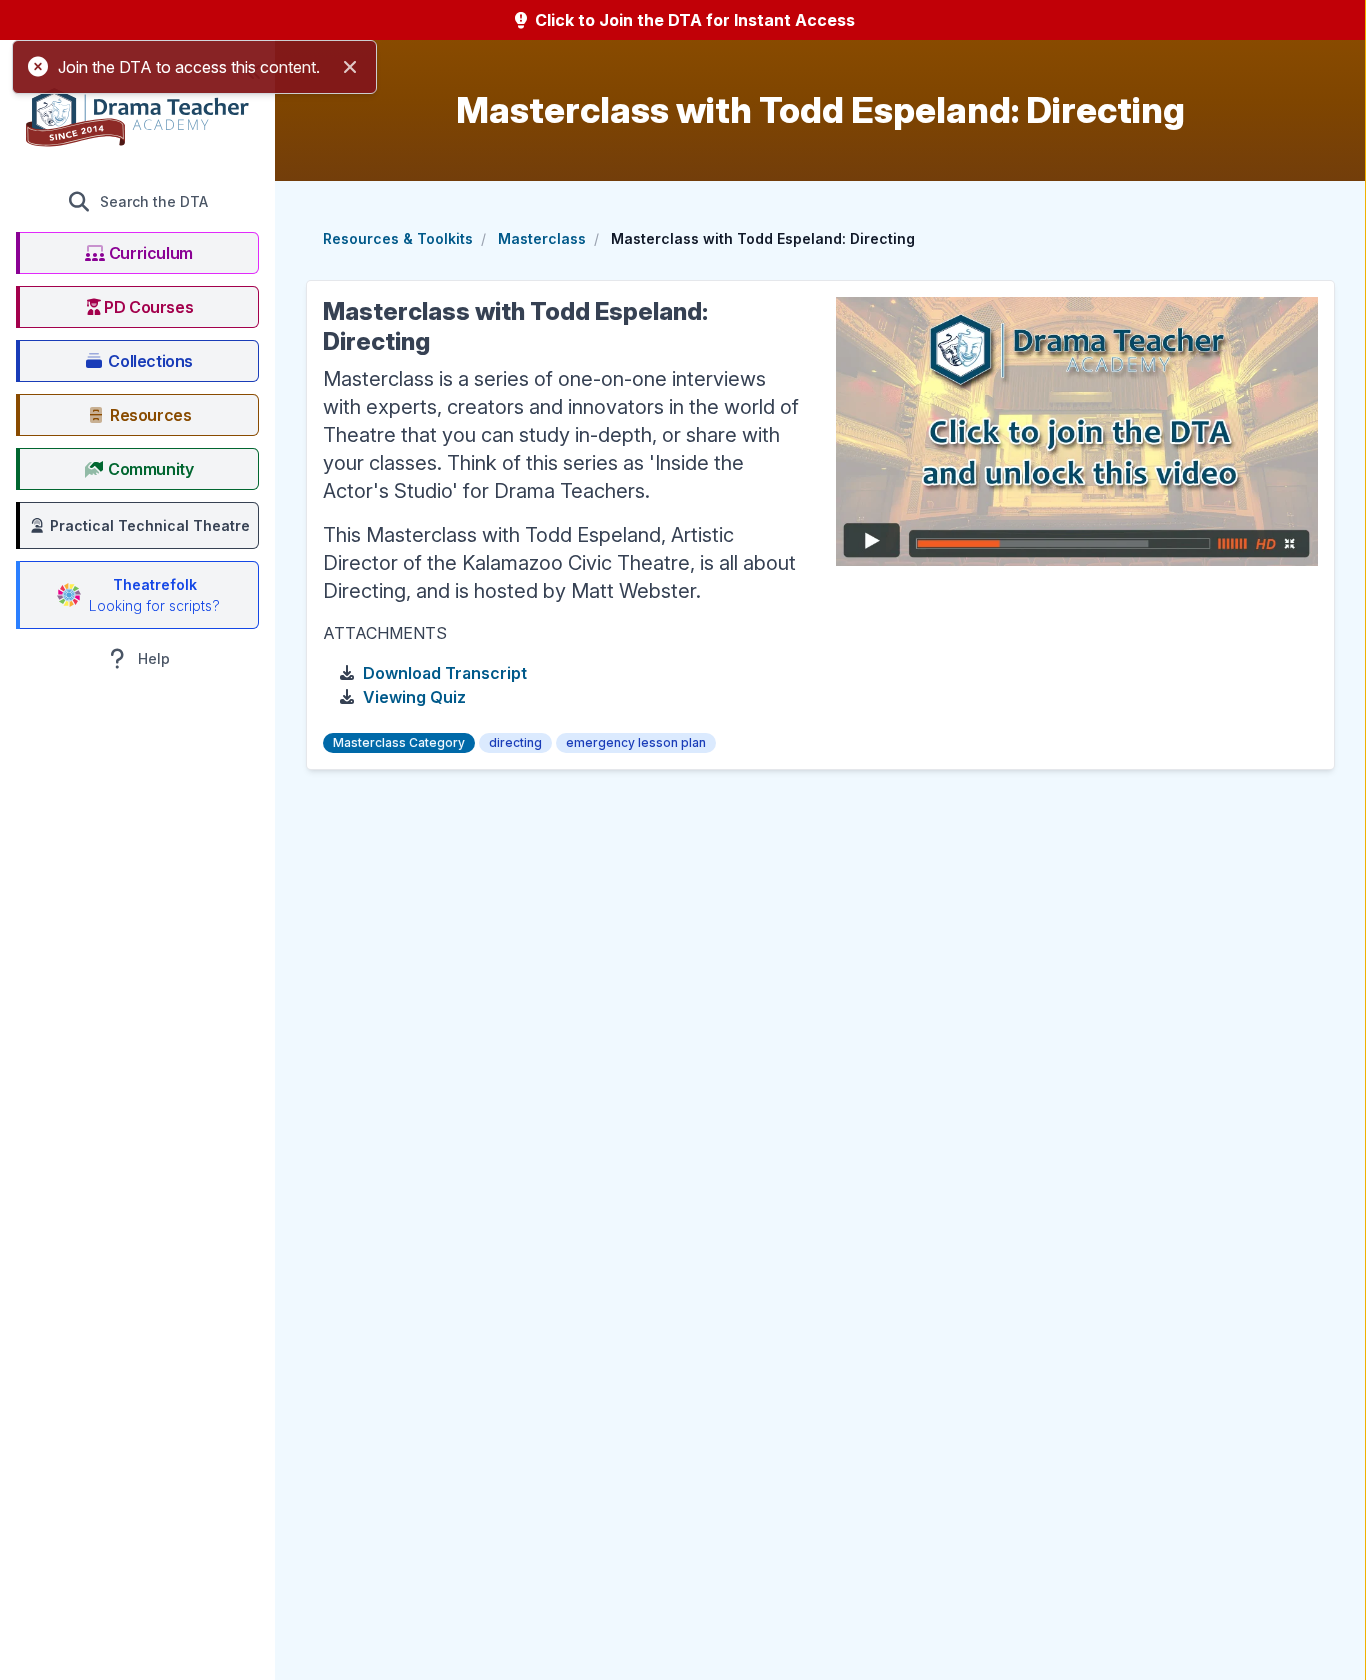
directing (515, 742)
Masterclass (542, 238)
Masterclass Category (399, 742)
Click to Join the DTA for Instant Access (693, 20)
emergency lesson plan (636, 742)
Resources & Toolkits (398, 238)
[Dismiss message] (350, 67)
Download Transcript (445, 673)
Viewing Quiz (414, 697)
